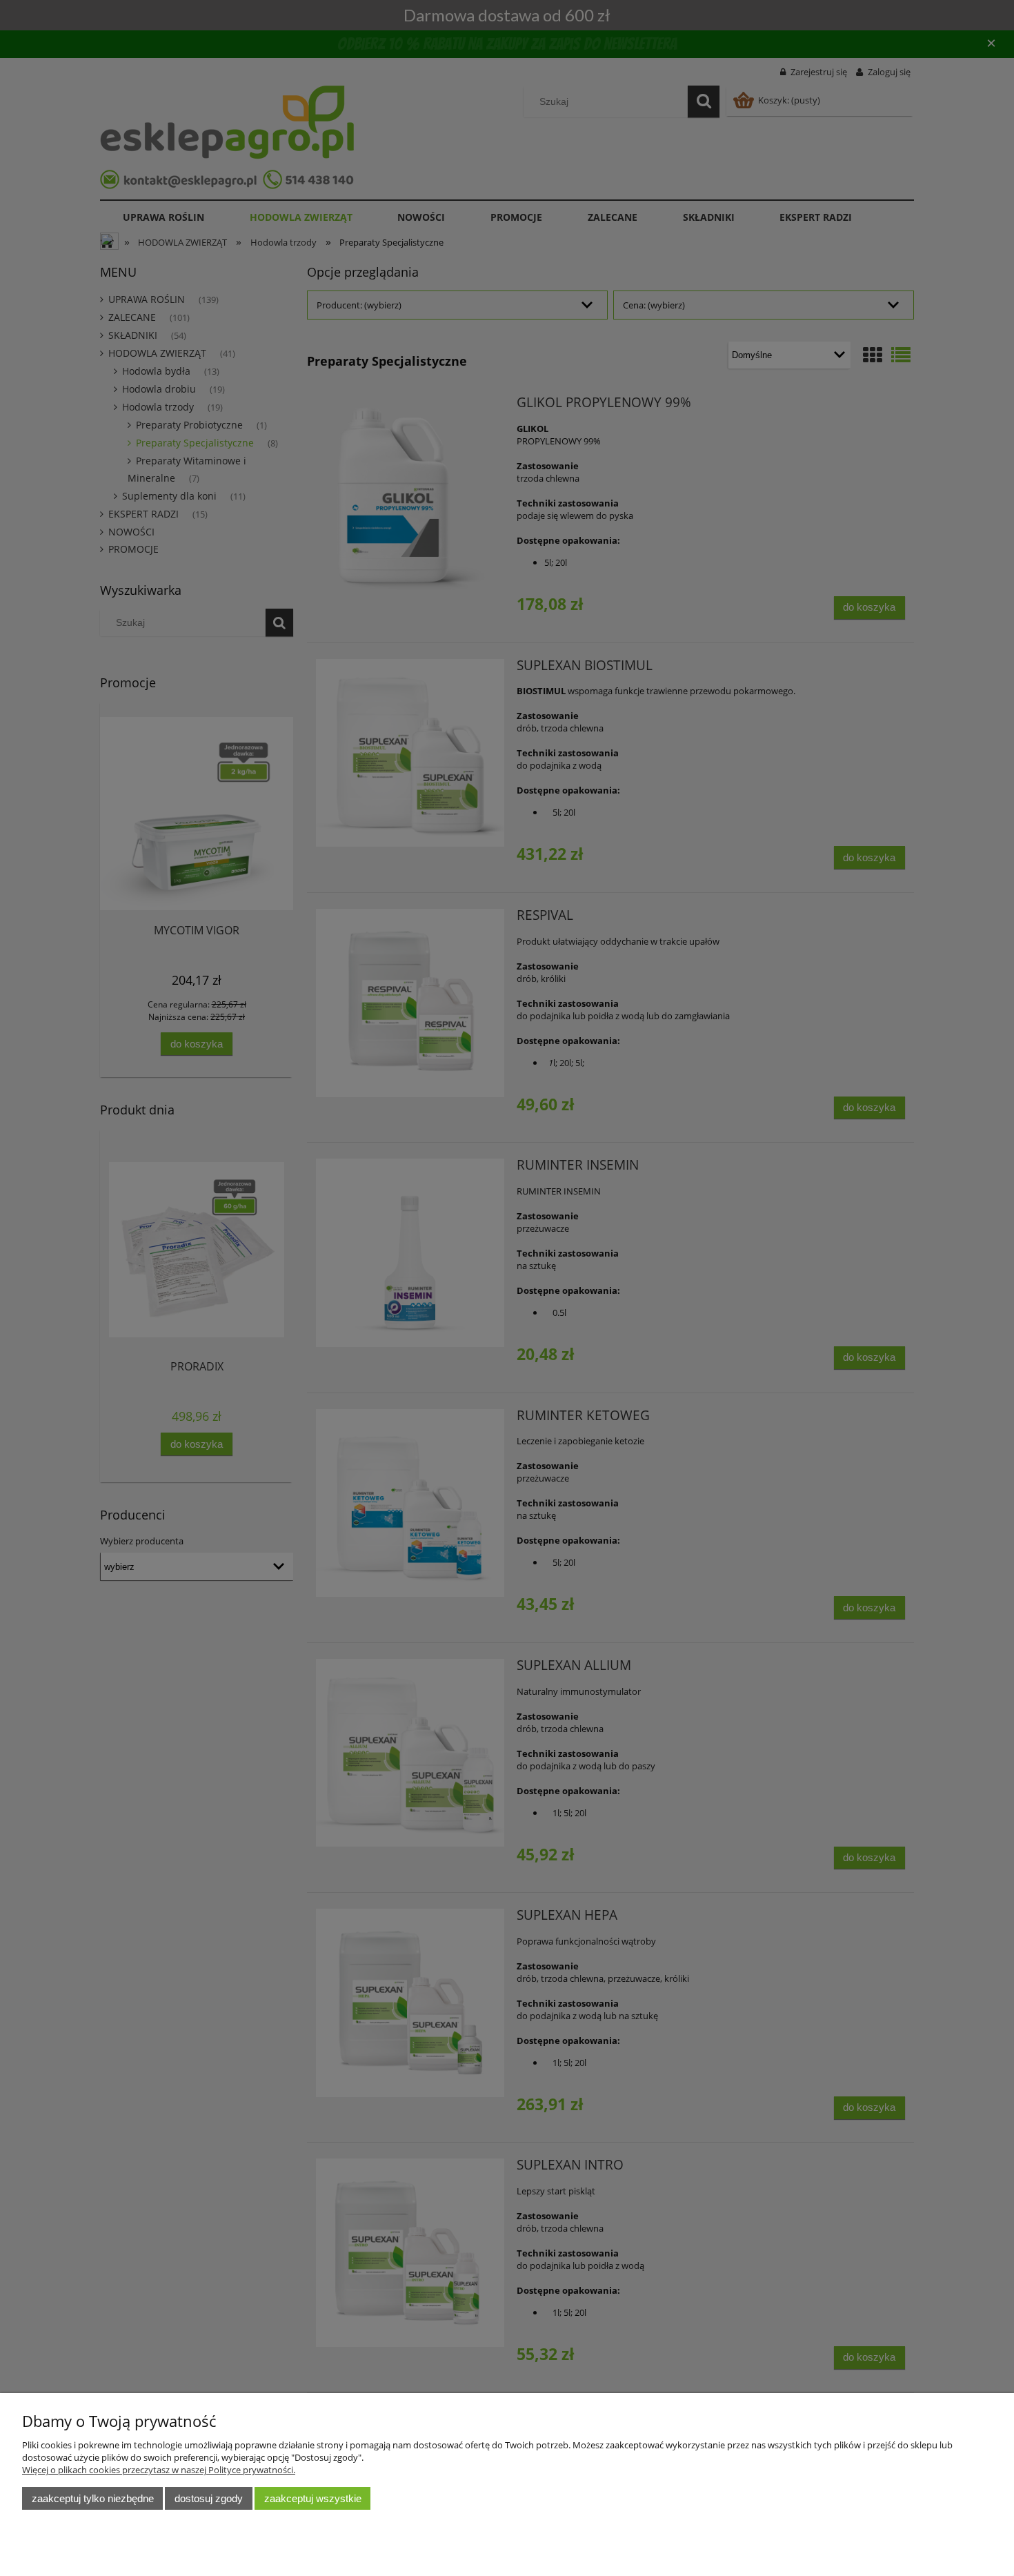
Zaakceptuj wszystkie (313, 2498)
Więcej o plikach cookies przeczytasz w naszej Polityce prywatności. (159, 2470)
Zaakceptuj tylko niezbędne (93, 2498)
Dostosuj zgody (209, 2498)
